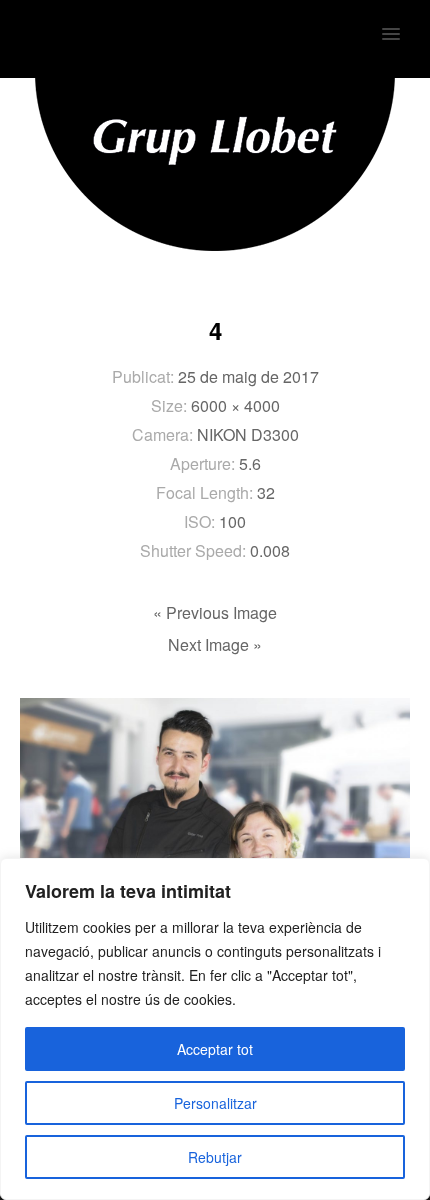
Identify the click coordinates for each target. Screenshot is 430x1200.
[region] (215, 1029)
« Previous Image (215, 612)
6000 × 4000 (235, 405)
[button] (402, 21)
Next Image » (215, 644)
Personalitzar (215, 1103)
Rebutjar (215, 1157)
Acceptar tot (215, 1049)
